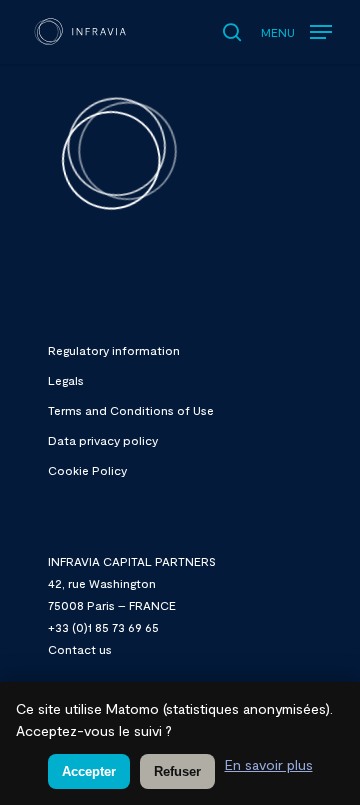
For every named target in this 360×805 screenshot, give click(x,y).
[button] (296, 27)
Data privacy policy (103, 440)
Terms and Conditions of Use (131, 410)
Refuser (177, 771)
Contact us (80, 649)
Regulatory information (114, 350)
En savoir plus (269, 764)
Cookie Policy (87, 470)
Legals (66, 380)
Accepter (89, 771)
